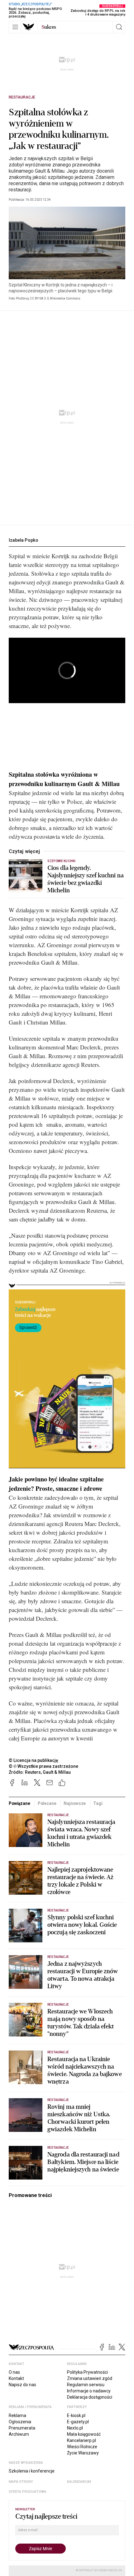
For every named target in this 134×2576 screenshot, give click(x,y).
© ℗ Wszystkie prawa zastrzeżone (43, 1766)
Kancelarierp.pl (81, 2440)
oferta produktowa (28, 2492)
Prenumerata (22, 2428)
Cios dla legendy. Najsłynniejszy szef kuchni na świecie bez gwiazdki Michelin (86, 879)
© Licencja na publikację (34, 1760)
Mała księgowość (84, 2434)
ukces (49, 27)
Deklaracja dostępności (90, 2397)
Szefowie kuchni (61, 861)
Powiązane (19, 1803)
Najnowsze (75, 1803)
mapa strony (21, 2482)
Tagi (98, 1803)
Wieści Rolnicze (82, 2447)
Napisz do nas (22, 2385)
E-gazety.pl (78, 2422)
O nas (14, 2372)
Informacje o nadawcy (89, 2391)
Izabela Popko (24, 540)
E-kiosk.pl (76, 2415)
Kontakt (16, 2378)
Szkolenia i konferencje (32, 2471)
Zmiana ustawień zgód (90, 2378)
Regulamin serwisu (86, 2385)
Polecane (47, 1803)
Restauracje (22, 97)
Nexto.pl (75, 2428)
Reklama (17, 2415)
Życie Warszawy (83, 2453)
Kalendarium (79, 2482)
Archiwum (19, 2434)
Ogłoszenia (20, 2422)
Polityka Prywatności (87, 2372)
